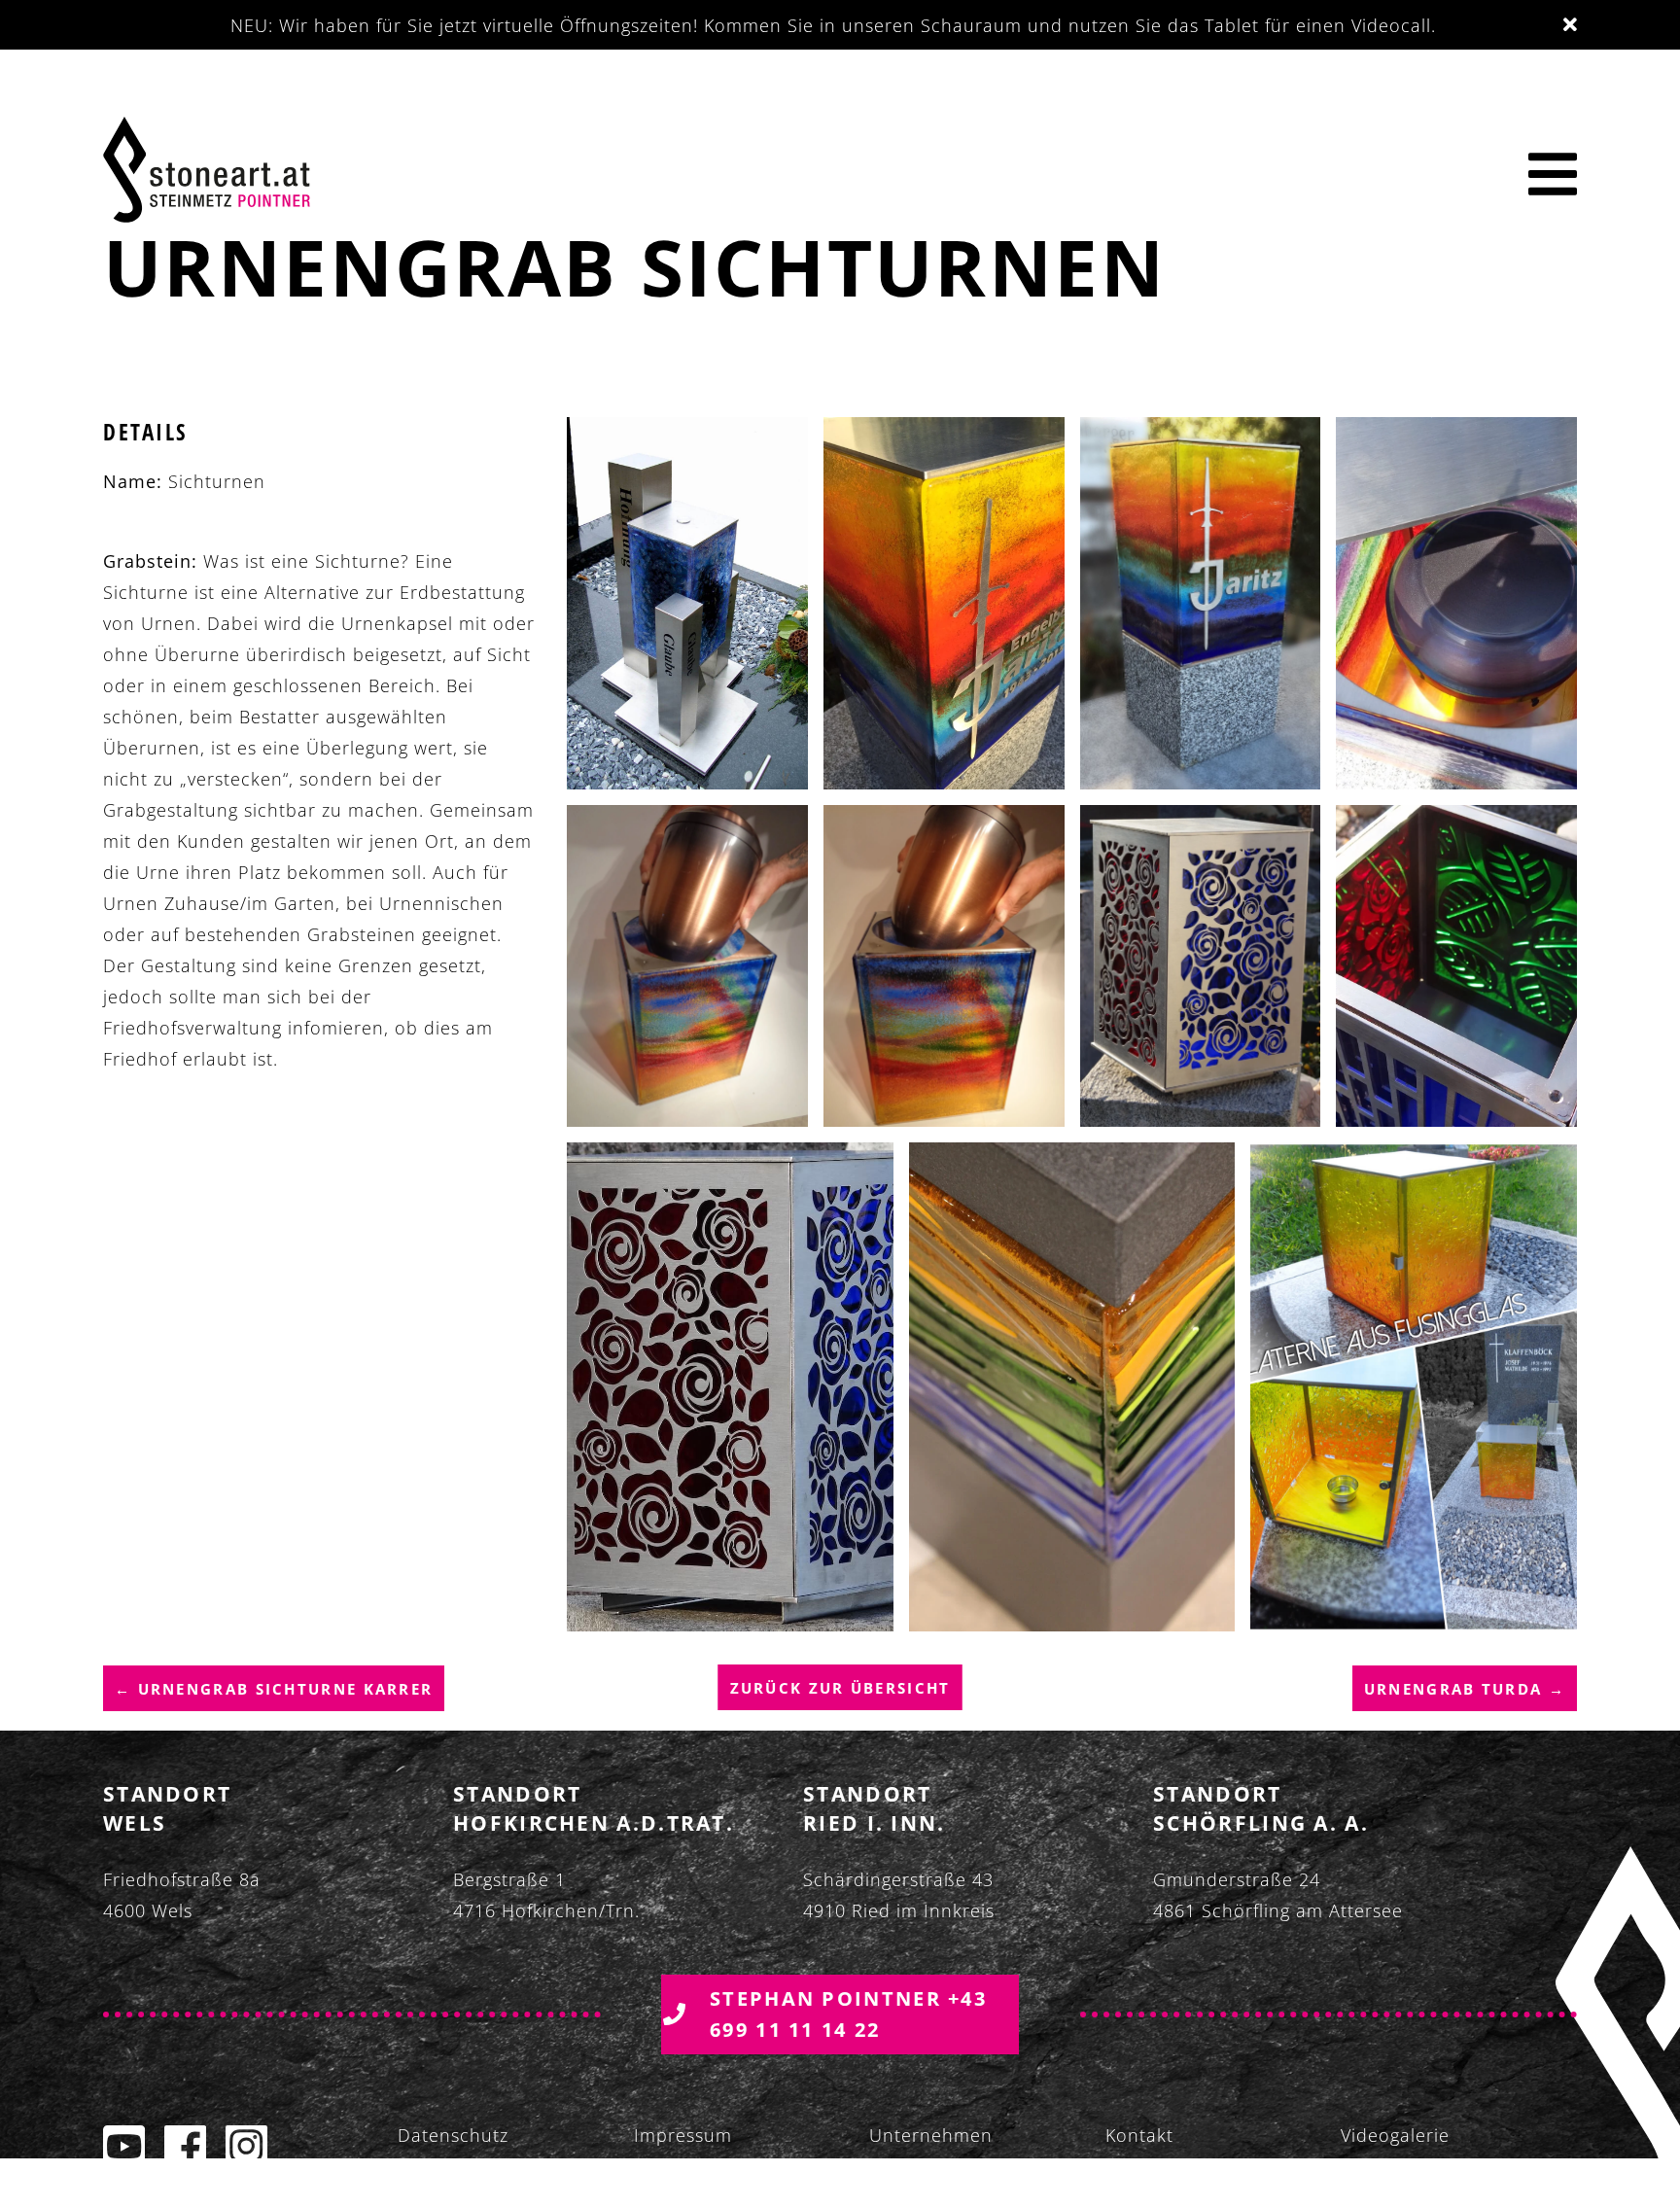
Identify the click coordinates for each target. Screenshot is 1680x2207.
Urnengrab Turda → (1465, 1688)
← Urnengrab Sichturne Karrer (274, 1688)
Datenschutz (453, 2135)
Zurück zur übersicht (840, 1688)
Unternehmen (931, 2135)
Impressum (683, 2135)
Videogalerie (1395, 2135)
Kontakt (1139, 2135)
